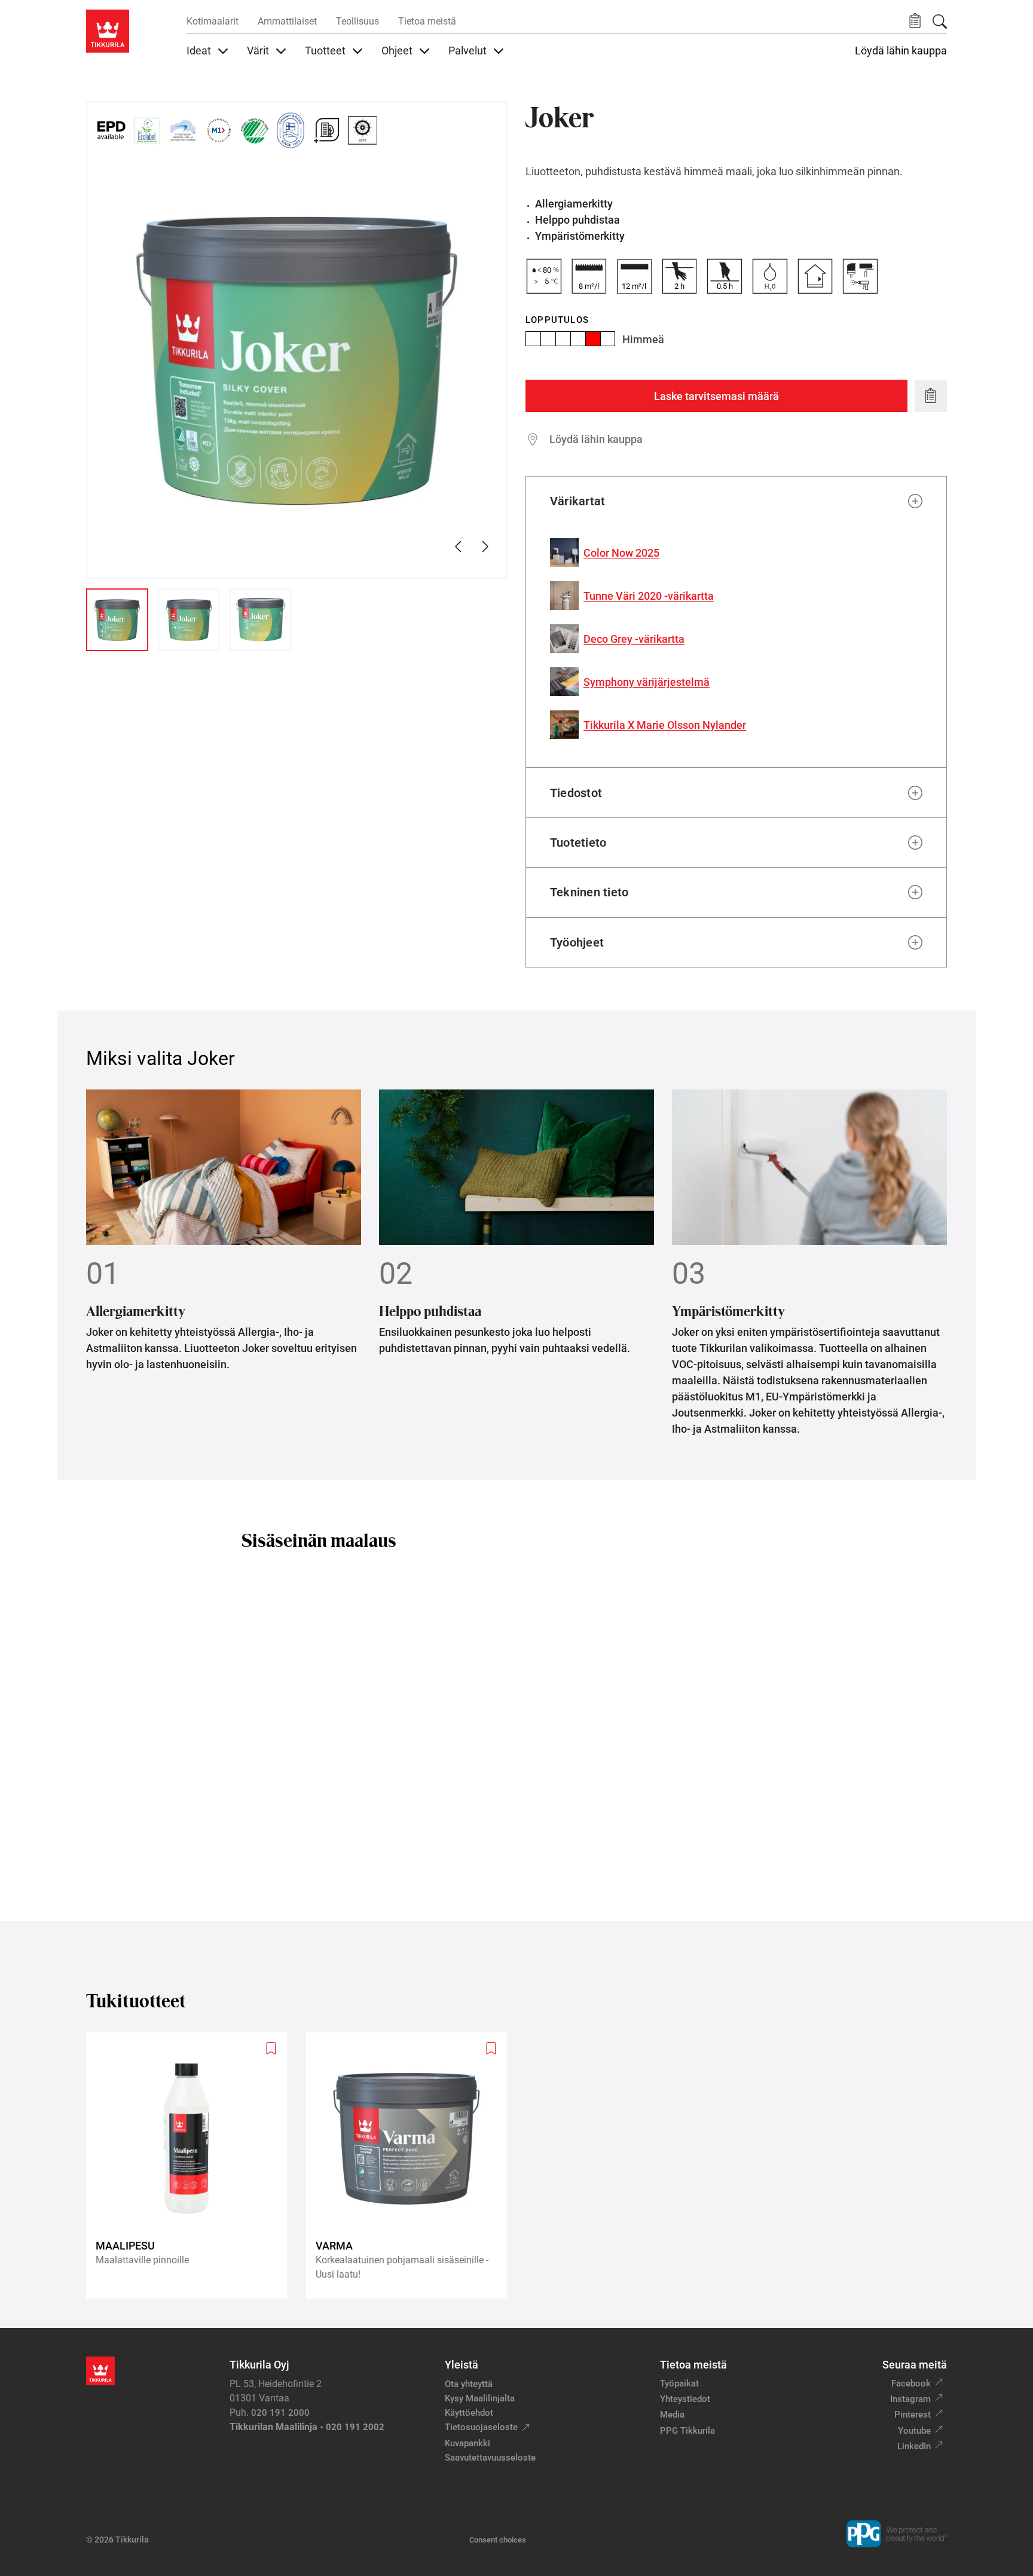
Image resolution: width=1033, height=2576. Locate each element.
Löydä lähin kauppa (901, 51)
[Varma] (411, 2166)
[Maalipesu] (191, 2166)
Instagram (910, 2399)
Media (672, 2415)
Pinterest (913, 2415)
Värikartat (577, 501)
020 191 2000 (280, 2413)
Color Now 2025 (621, 553)
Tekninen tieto (589, 892)
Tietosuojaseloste (481, 2427)
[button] (915, 21)
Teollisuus (357, 21)
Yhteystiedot (685, 2399)
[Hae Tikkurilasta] (940, 22)
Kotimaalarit (213, 21)
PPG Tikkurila (687, 2431)
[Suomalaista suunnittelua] (291, 130)
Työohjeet (577, 942)
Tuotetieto (578, 843)
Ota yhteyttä (469, 2384)
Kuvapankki (467, 2443)
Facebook (911, 2383)
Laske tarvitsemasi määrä (716, 396)
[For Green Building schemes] (326, 130)
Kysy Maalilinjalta (480, 2398)
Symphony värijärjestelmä (647, 682)
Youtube (914, 2431)
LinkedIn (914, 2446)
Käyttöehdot (469, 2413)
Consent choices (498, 2540)
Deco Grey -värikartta (634, 639)
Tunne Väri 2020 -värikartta (649, 596)
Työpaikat (679, 2383)
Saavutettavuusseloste (490, 2458)
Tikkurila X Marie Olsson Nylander (665, 725)
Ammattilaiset (287, 21)
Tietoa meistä (427, 21)
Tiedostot (576, 793)
